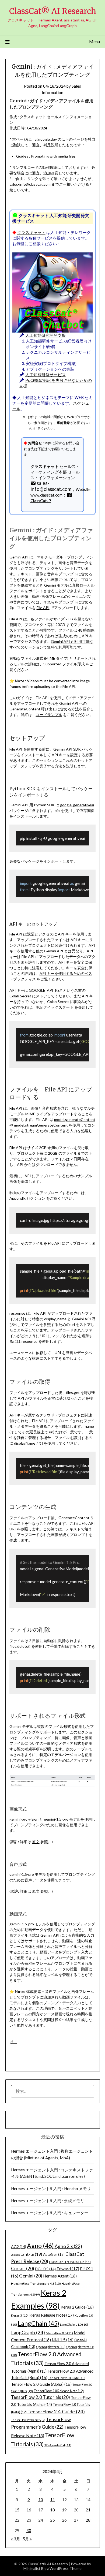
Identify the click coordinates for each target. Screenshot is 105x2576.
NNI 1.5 (63, 2340)
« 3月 (16, 2539)
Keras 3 (20, 2315)
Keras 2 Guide (77, 2307)
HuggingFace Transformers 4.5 (36, 2284)
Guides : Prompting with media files (46, 156)
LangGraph (28, 2332)
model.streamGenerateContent (41, 1125)
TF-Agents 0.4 (58, 2445)
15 (17, 2510)
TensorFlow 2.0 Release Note (59, 2391)
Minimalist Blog (36, 2568)
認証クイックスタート (55, 1007)
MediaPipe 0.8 (59, 2333)
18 (52, 2510)
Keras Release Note (52, 2315)
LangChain (38, 2323)
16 (29, 2510)
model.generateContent (75, 1119)
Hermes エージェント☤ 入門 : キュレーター (50, 2213)
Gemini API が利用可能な (72, 641)
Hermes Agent (60, 2276)
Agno (40, 2246)
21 (88, 2510)
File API (43, 608)
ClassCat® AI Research (53, 11)
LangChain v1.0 (74, 2325)
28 (88, 2520)
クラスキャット (31, 232)
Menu (94, 41)
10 (41, 2500)
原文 (36, 1842)
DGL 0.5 (45, 2269)
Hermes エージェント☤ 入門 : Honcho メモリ (51, 2189)
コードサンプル (49, 715)
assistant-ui (27, 2254)
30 (29, 2530)
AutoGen (54, 2254)
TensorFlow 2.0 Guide (67, 2378)
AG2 (19, 2247)
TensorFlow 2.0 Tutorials (41, 2397)
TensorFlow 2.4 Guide (56, 2411)
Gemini (31, 2276)
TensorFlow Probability (28, 2420)
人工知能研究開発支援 (45, 335)
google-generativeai (77, 805)
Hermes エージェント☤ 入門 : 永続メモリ (48, 2201)
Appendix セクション (27, 1198)
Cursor (23, 2269)
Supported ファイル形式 (64, 664)
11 (52, 2500)
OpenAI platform (51, 2347)
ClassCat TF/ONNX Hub (70, 2262)
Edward (68, 2269)
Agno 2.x (68, 2246)
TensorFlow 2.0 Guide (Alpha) (41, 2384)
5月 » (27, 2539)
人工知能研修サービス (45, 375)
